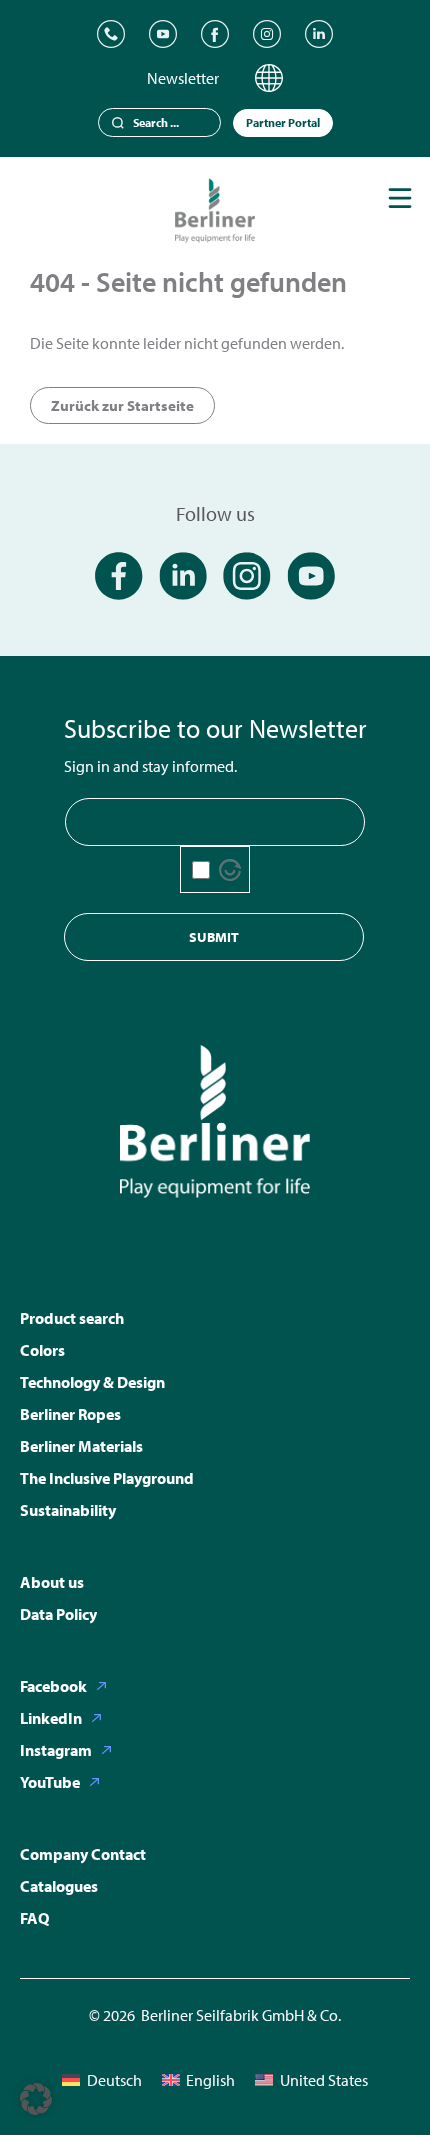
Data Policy (58, 1614)
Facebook (53, 1686)
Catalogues (59, 1886)
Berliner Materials (81, 1446)
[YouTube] (163, 34)
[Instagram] (267, 34)
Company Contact (83, 1854)
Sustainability (68, 1510)
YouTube (50, 1782)
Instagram (56, 1750)
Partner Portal (283, 122)
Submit (214, 937)
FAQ (34, 1918)
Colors (42, 1350)
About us (52, 1582)
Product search (72, 1318)
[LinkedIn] (319, 34)
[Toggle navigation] (400, 198)
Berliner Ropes (70, 1414)
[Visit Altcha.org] (230, 870)
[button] (36, 2099)
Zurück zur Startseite (122, 405)
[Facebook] (215, 34)
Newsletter (183, 78)
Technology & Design (92, 1382)
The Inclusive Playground (107, 1478)
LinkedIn (51, 1718)
